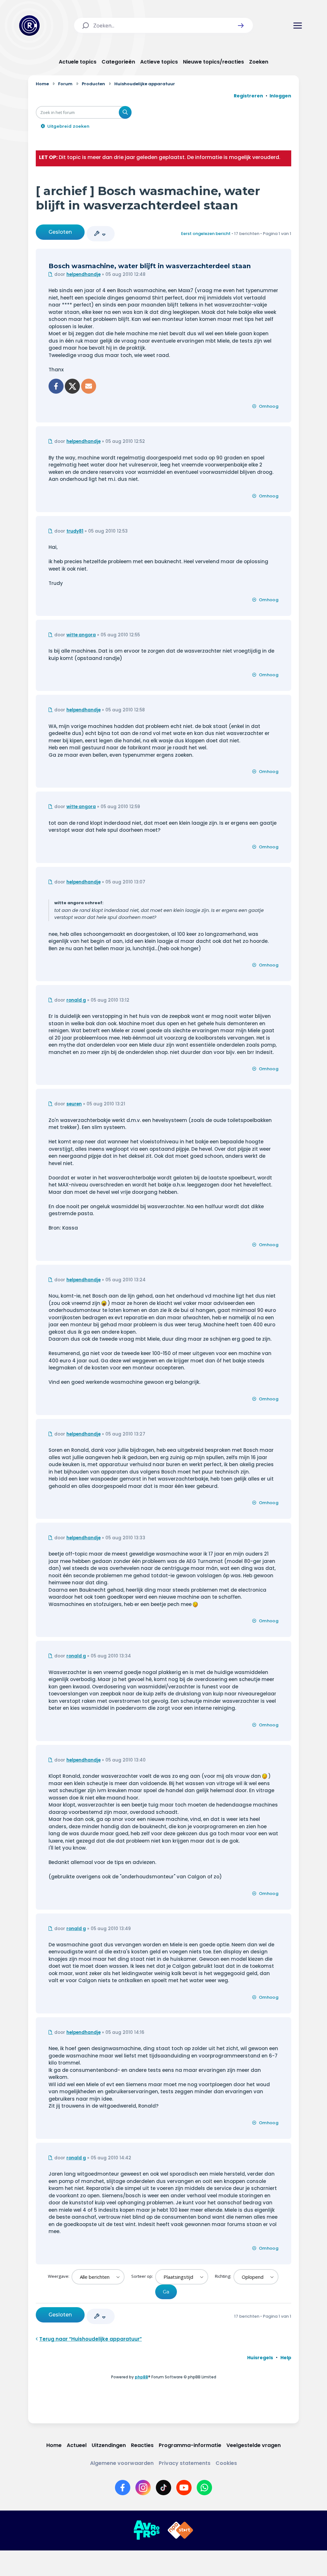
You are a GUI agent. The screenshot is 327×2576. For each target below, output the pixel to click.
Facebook (56, 386)
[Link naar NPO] (180, 2530)
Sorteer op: (143, 2276)
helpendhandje (84, 274)
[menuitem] (260, 2358)
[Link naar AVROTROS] (147, 2530)
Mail (89, 386)
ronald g (76, 1000)
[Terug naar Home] (29, 26)
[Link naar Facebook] (123, 2488)
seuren (74, 1104)
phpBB (141, 2377)
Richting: (224, 2276)
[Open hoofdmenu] (298, 26)
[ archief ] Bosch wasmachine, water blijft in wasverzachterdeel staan (148, 198)
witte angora (81, 635)
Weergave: (59, 2276)
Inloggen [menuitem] (280, 96)
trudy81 (75, 531)
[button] (241, 26)
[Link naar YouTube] (184, 2488)
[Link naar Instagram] (143, 2488)
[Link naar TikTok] (163, 2488)
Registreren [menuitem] (248, 96)
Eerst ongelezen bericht (206, 234)
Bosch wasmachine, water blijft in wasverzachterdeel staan (150, 266)
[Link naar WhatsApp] (204, 2488)
